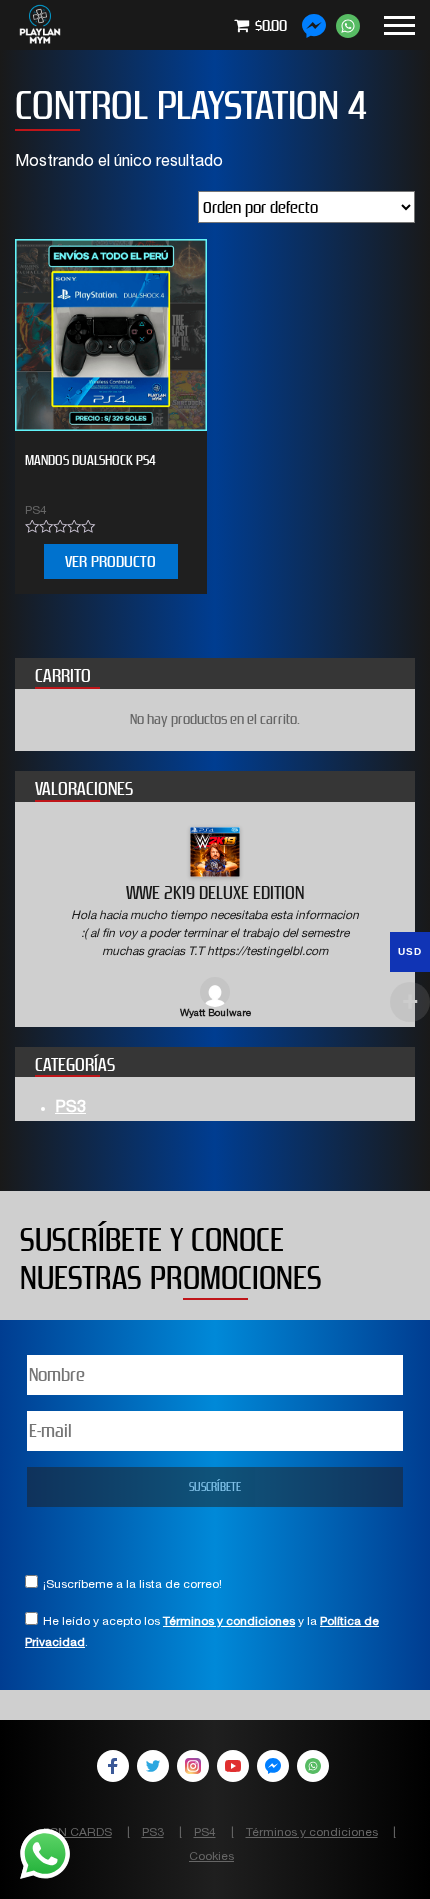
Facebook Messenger (273, 1766)
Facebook (113, 1766)
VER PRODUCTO (110, 561)
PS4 (205, 1833)
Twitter (153, 1766)
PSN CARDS (77, 1833)
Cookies (211, 1857)
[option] (215, 924)
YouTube (233, 1766)
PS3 (70, 1109)
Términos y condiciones (229, 1622)
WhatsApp (313, 1766)
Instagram (193, 1766)
